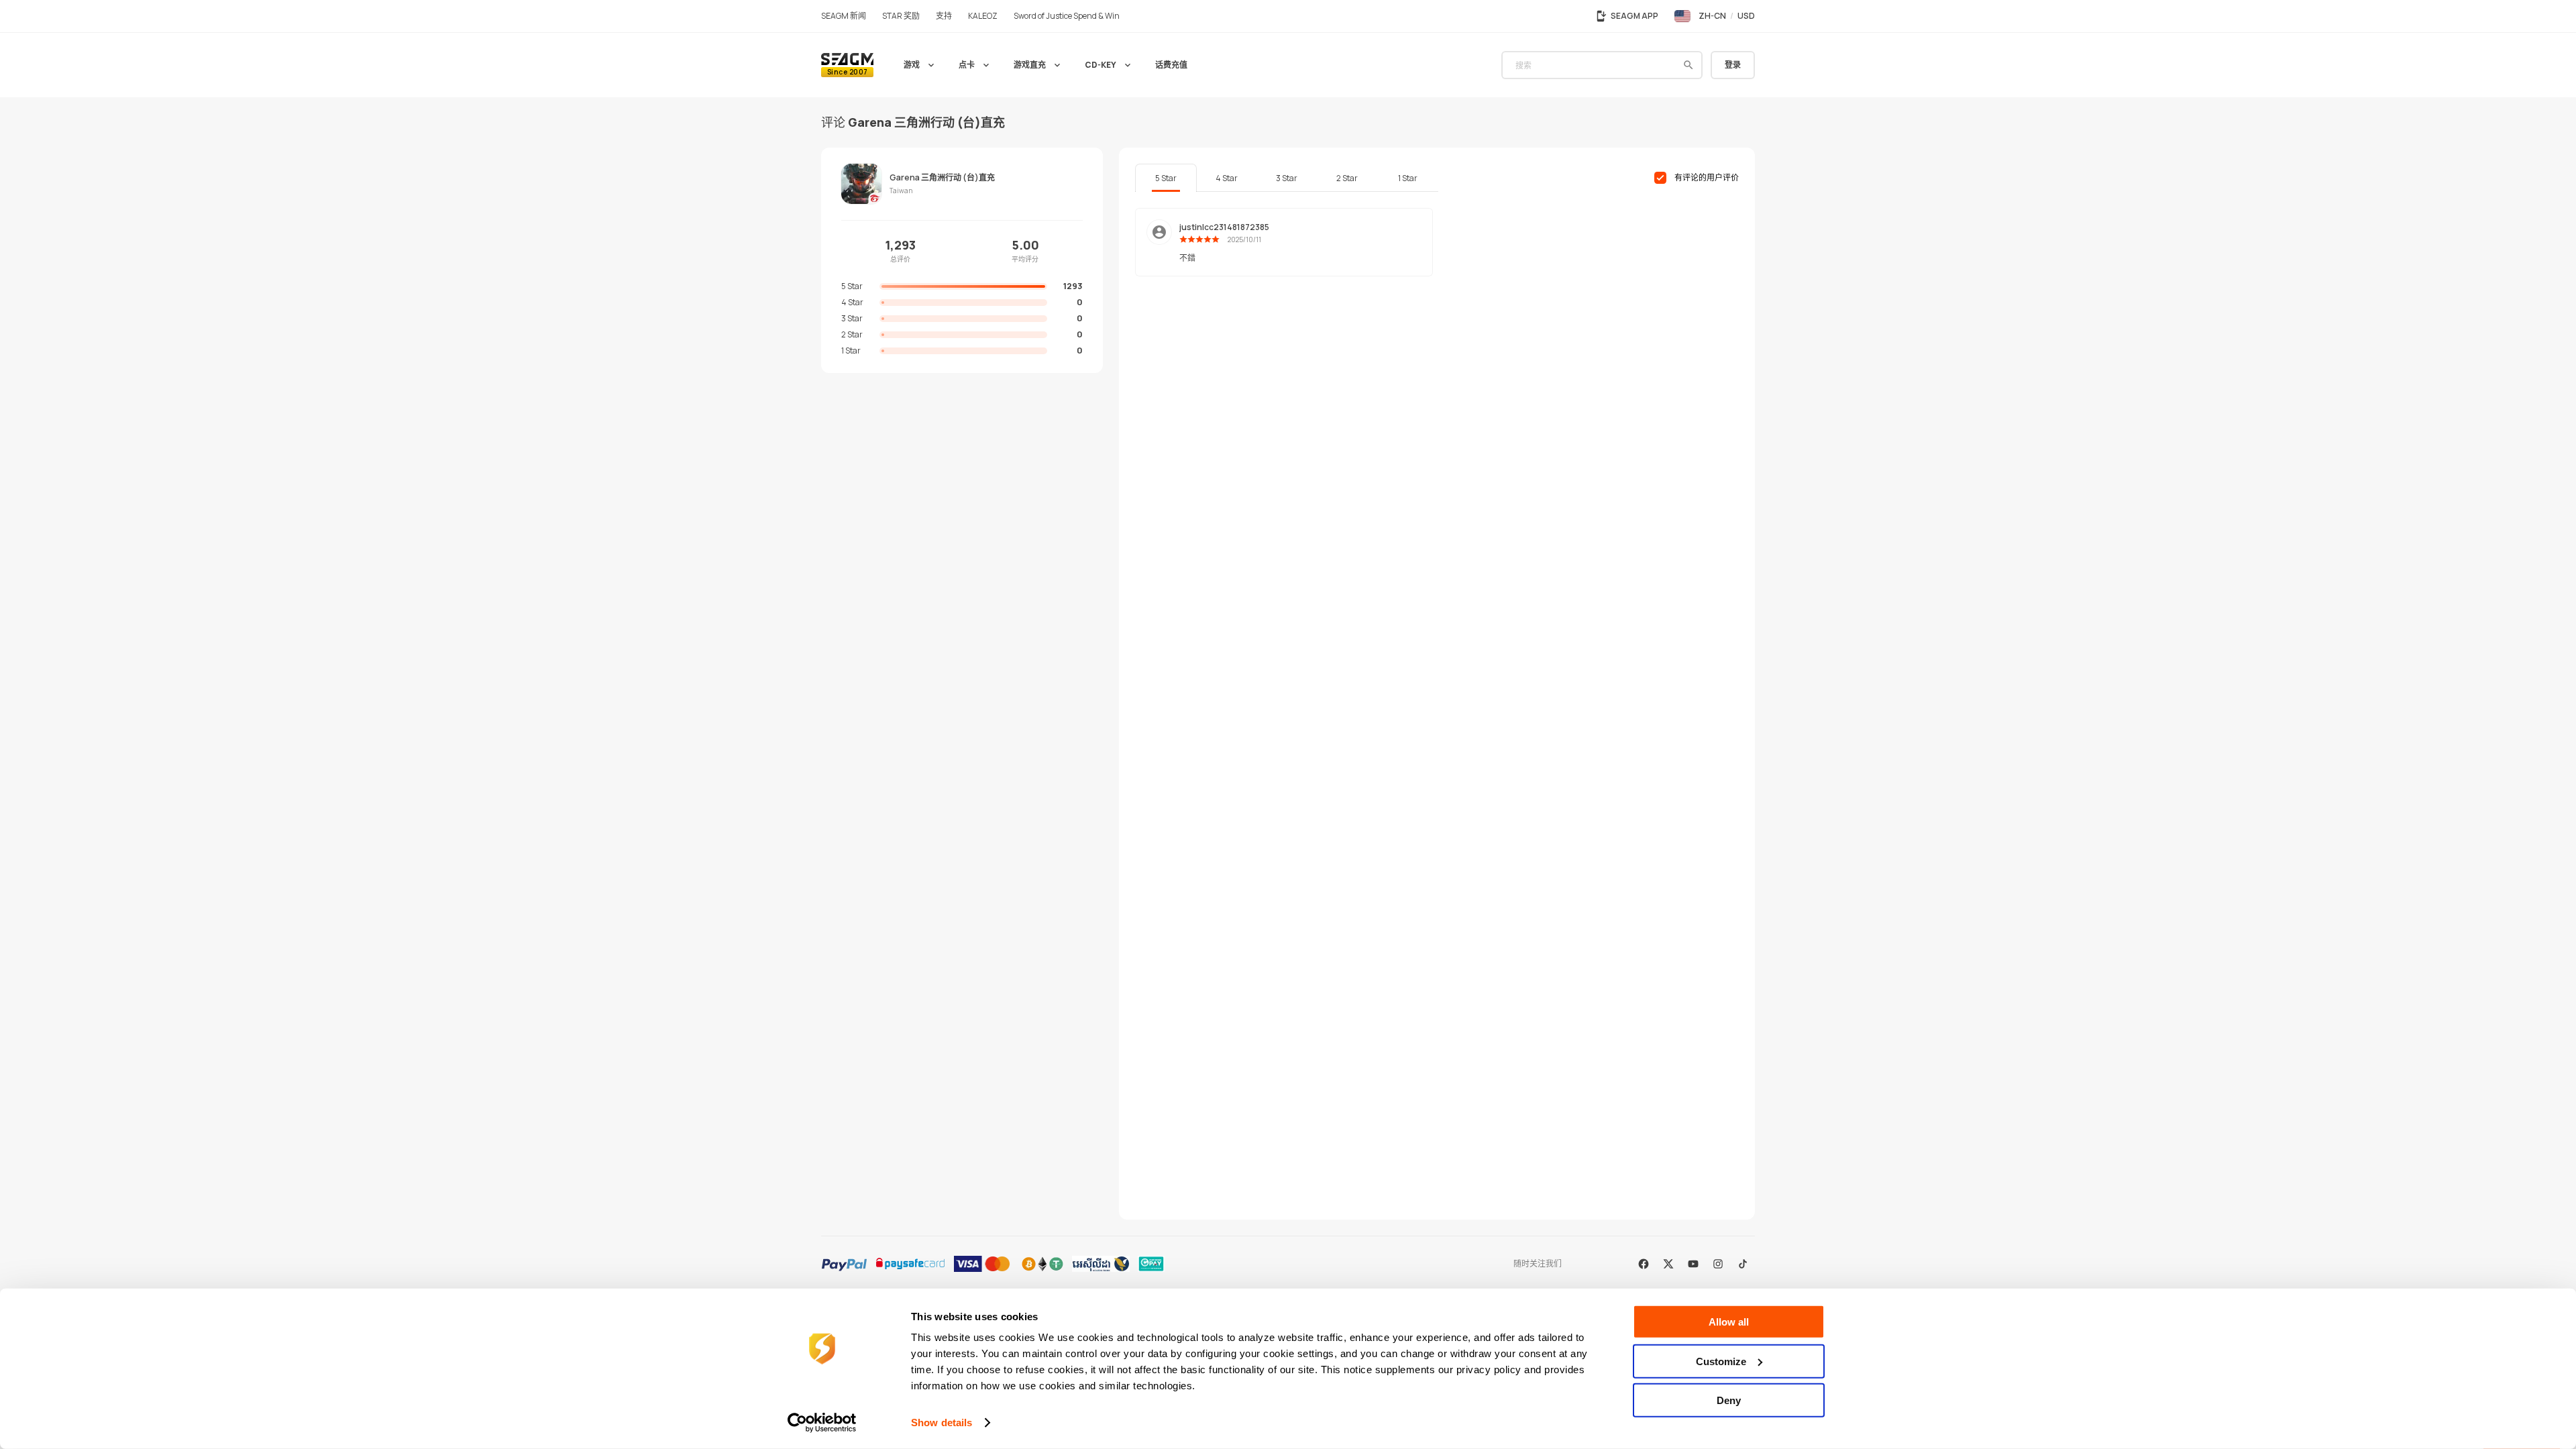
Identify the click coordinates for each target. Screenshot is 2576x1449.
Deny (1729, 1400)
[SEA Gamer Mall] (847, 65)
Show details (942, 1423)
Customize (1721, 1361)
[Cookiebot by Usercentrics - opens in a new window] (822, 1423)
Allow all (1729, 1322)
